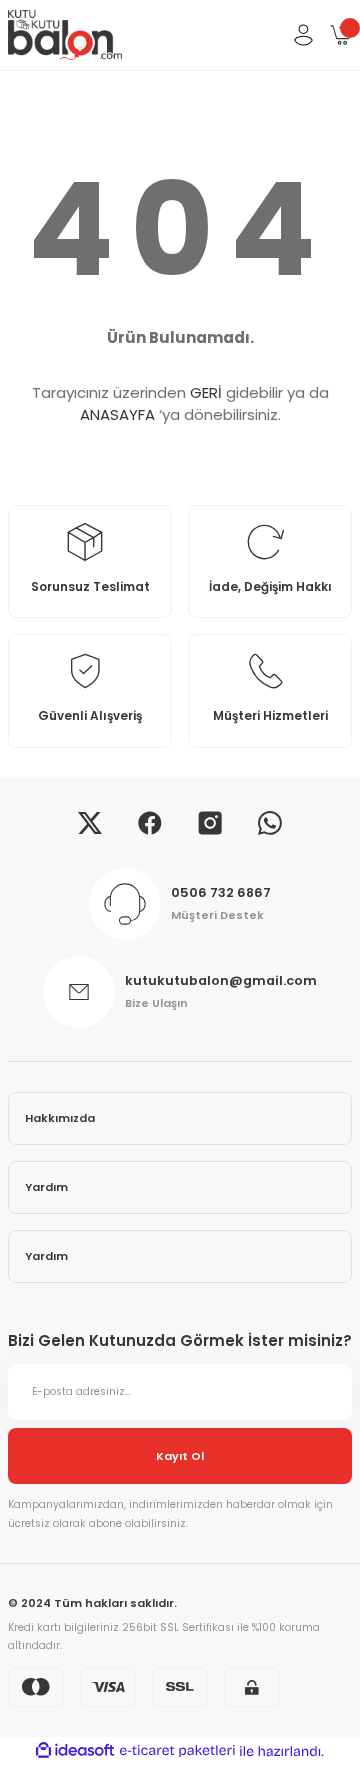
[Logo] (65, 35)
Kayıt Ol (180, 1456)
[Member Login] (303, 35)
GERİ (206, 392)
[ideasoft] (75, 1751)
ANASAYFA (117, 414)
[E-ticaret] (177, 1751)
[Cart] (341, 35)
